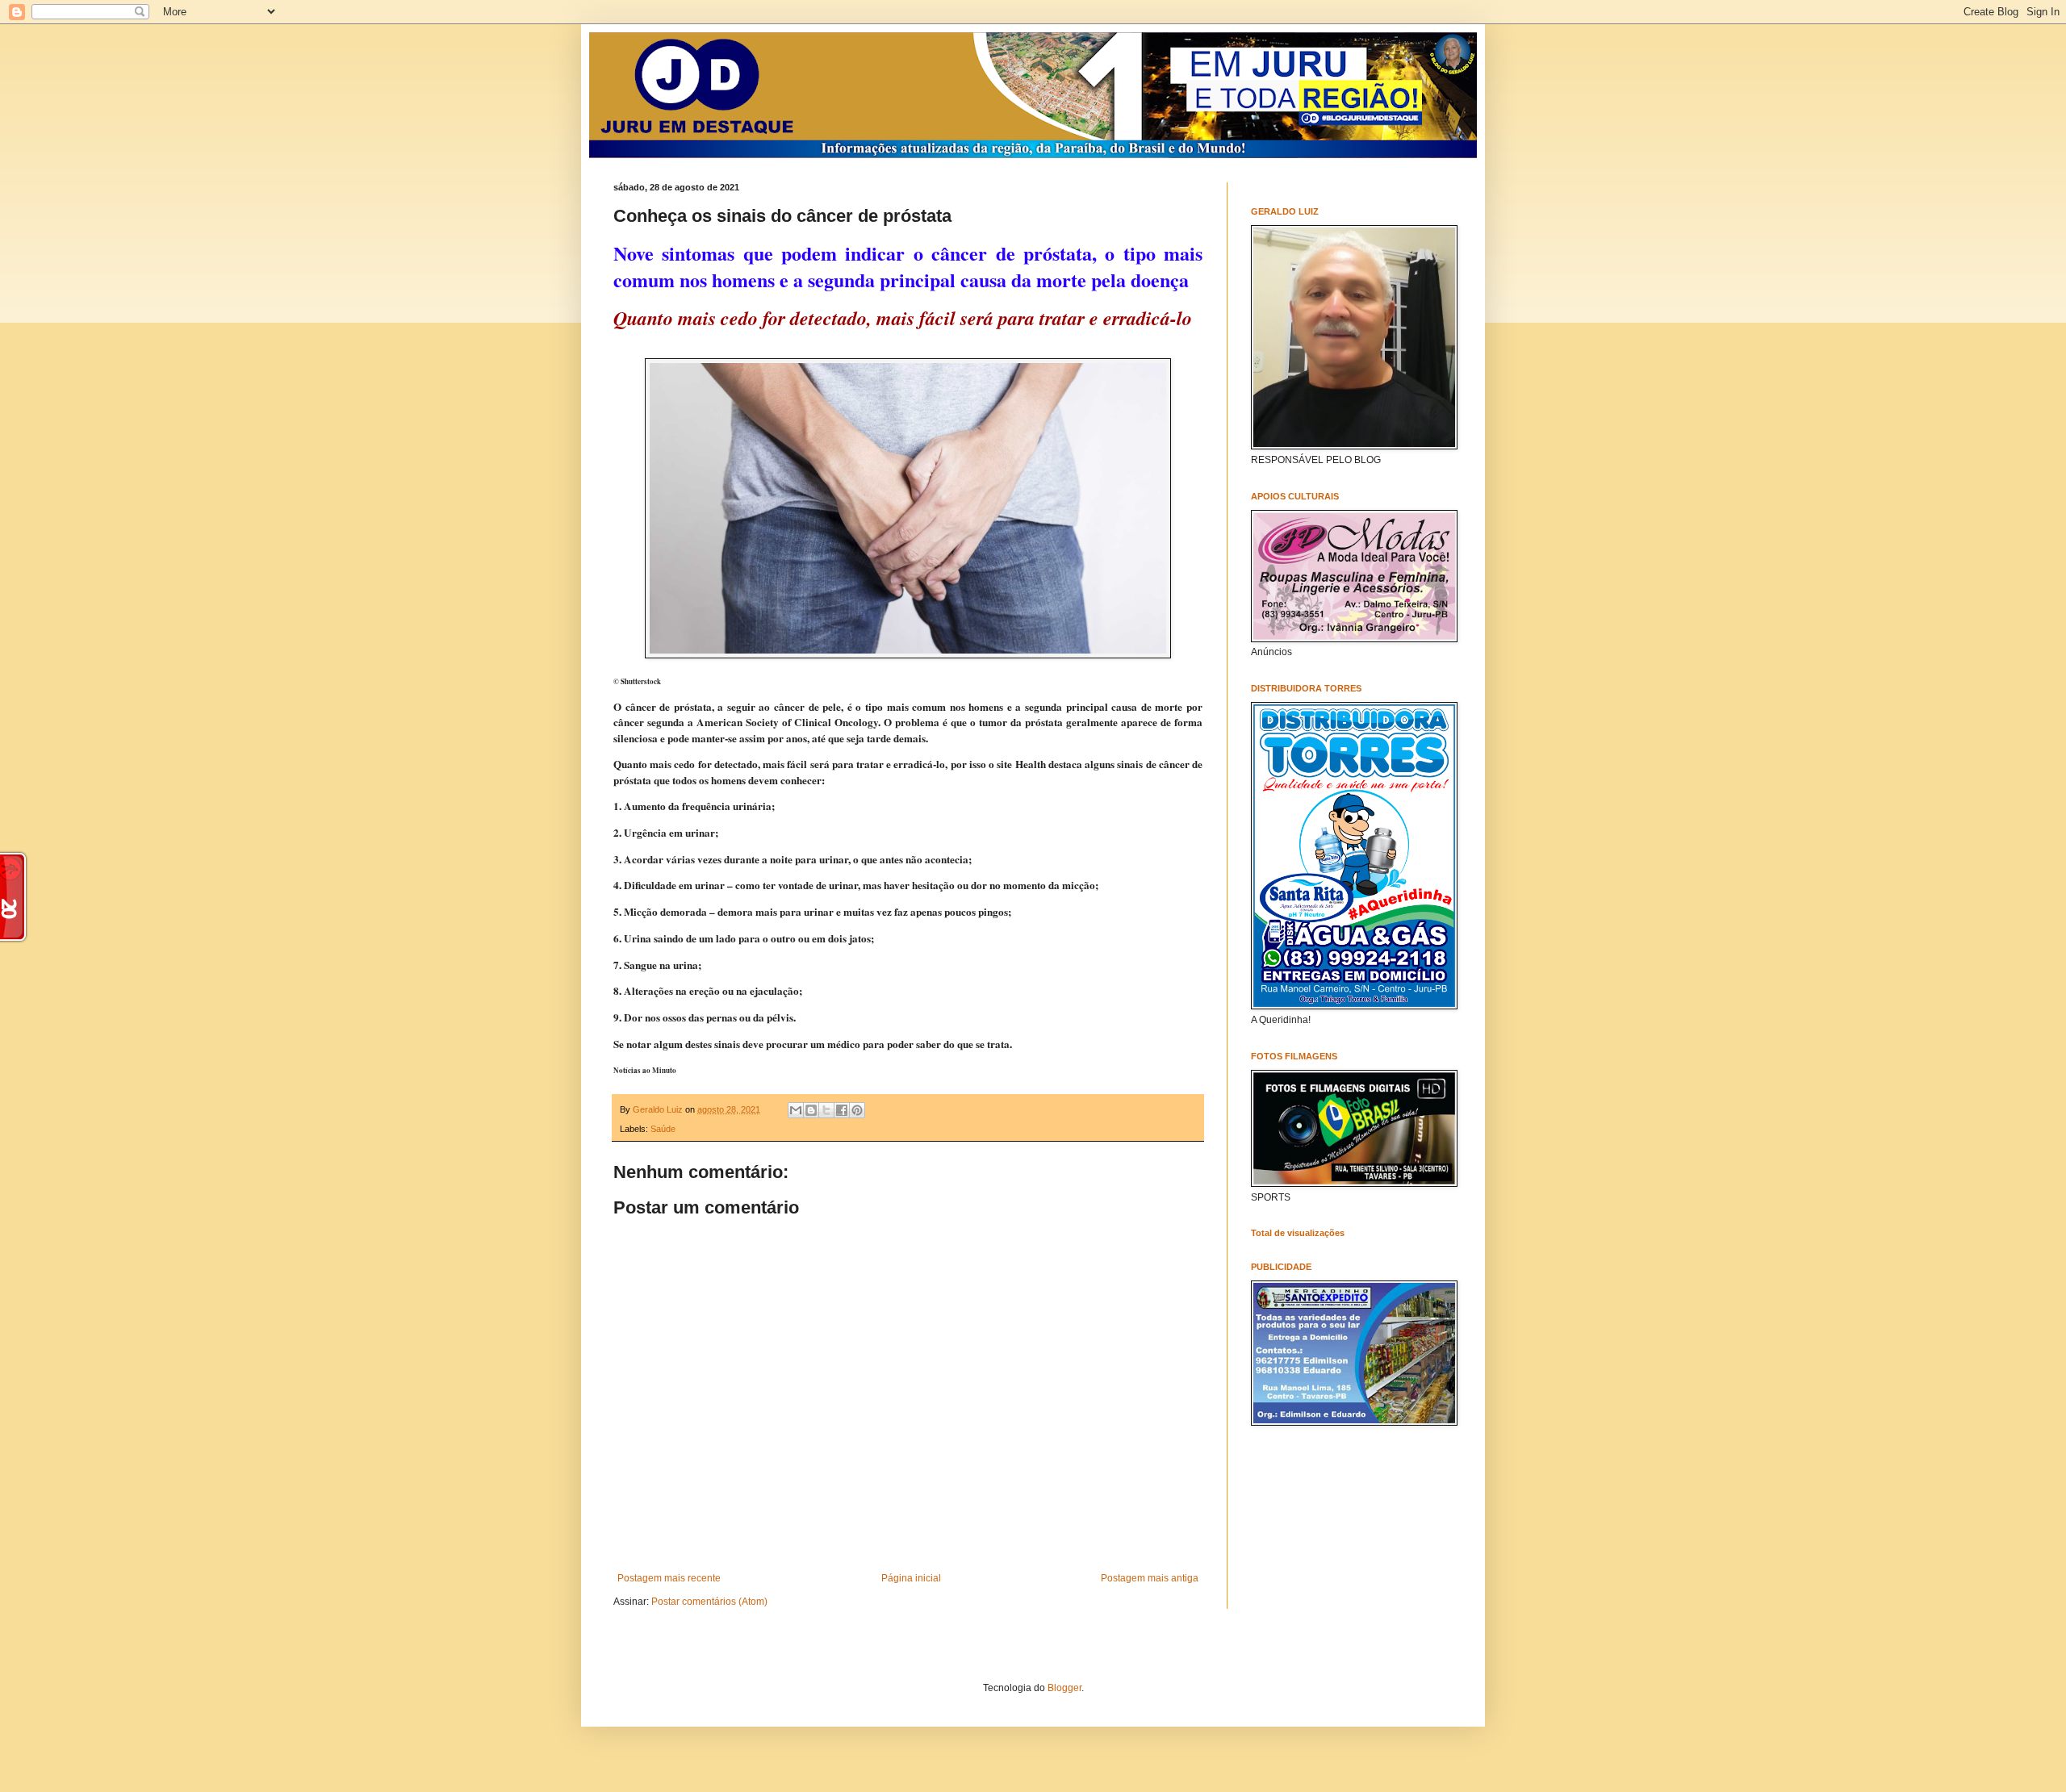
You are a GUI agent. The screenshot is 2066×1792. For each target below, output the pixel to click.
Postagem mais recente (669, 1578)
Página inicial (911, 1578)
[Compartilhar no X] (826, 1110)
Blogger (1064, 1688)
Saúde (663, 1129)
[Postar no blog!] (811, 1110)
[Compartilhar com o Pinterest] (857, 1110)
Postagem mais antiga (1150, 1578)
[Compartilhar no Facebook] (842, 1110)
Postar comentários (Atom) (709, 1602)
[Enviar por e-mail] (796, 1110)
